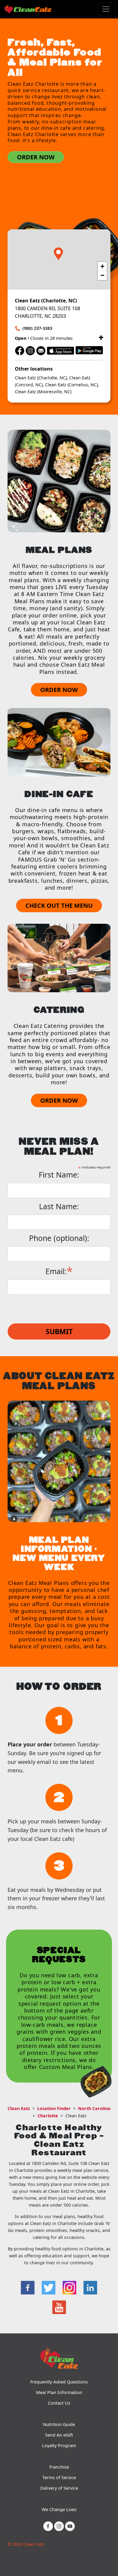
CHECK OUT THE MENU (59, 905)
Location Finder (54, 2108)
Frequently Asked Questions (59, 2382)
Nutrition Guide (59, 2424)
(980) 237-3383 (37, 328)
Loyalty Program (59, 2445)
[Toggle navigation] (106, 9)
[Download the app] (61, 350)
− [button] (102, 275)
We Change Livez (59, 2509)
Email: (59, 1270)
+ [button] (102, 266)
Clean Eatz (19, 2108)
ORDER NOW (36, 157)
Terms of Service (59, 2477)
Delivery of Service (59, 2488)
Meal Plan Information (59, 2392)
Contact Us (59, 2403)
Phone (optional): (59, 1238)
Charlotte (48, 2116)
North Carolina (94, 2108)
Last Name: (59, 1206)
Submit (59, 1331)
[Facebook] (20, 350)
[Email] (41, 350)
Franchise (59, 2467)
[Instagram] (30, 350)
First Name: (59, 1175)
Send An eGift (59, 2435)
